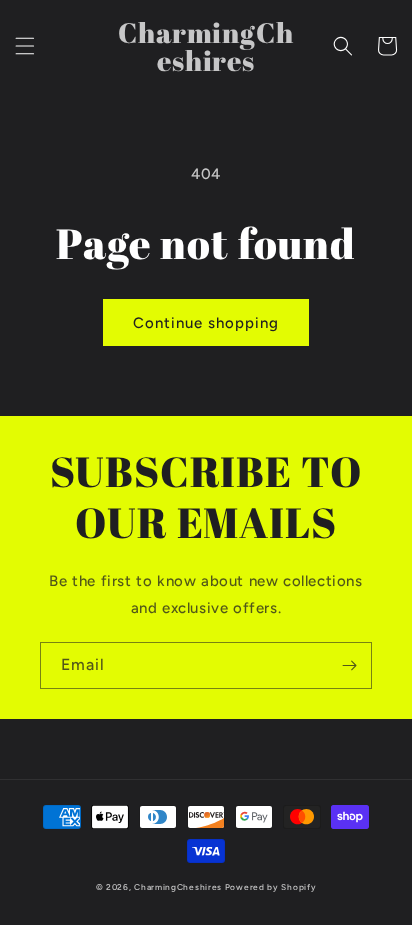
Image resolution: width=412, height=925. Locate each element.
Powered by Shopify (271, 887)
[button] (25, 46)
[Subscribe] (349, 665)
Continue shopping (206, 323)
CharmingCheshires (178, 887)
